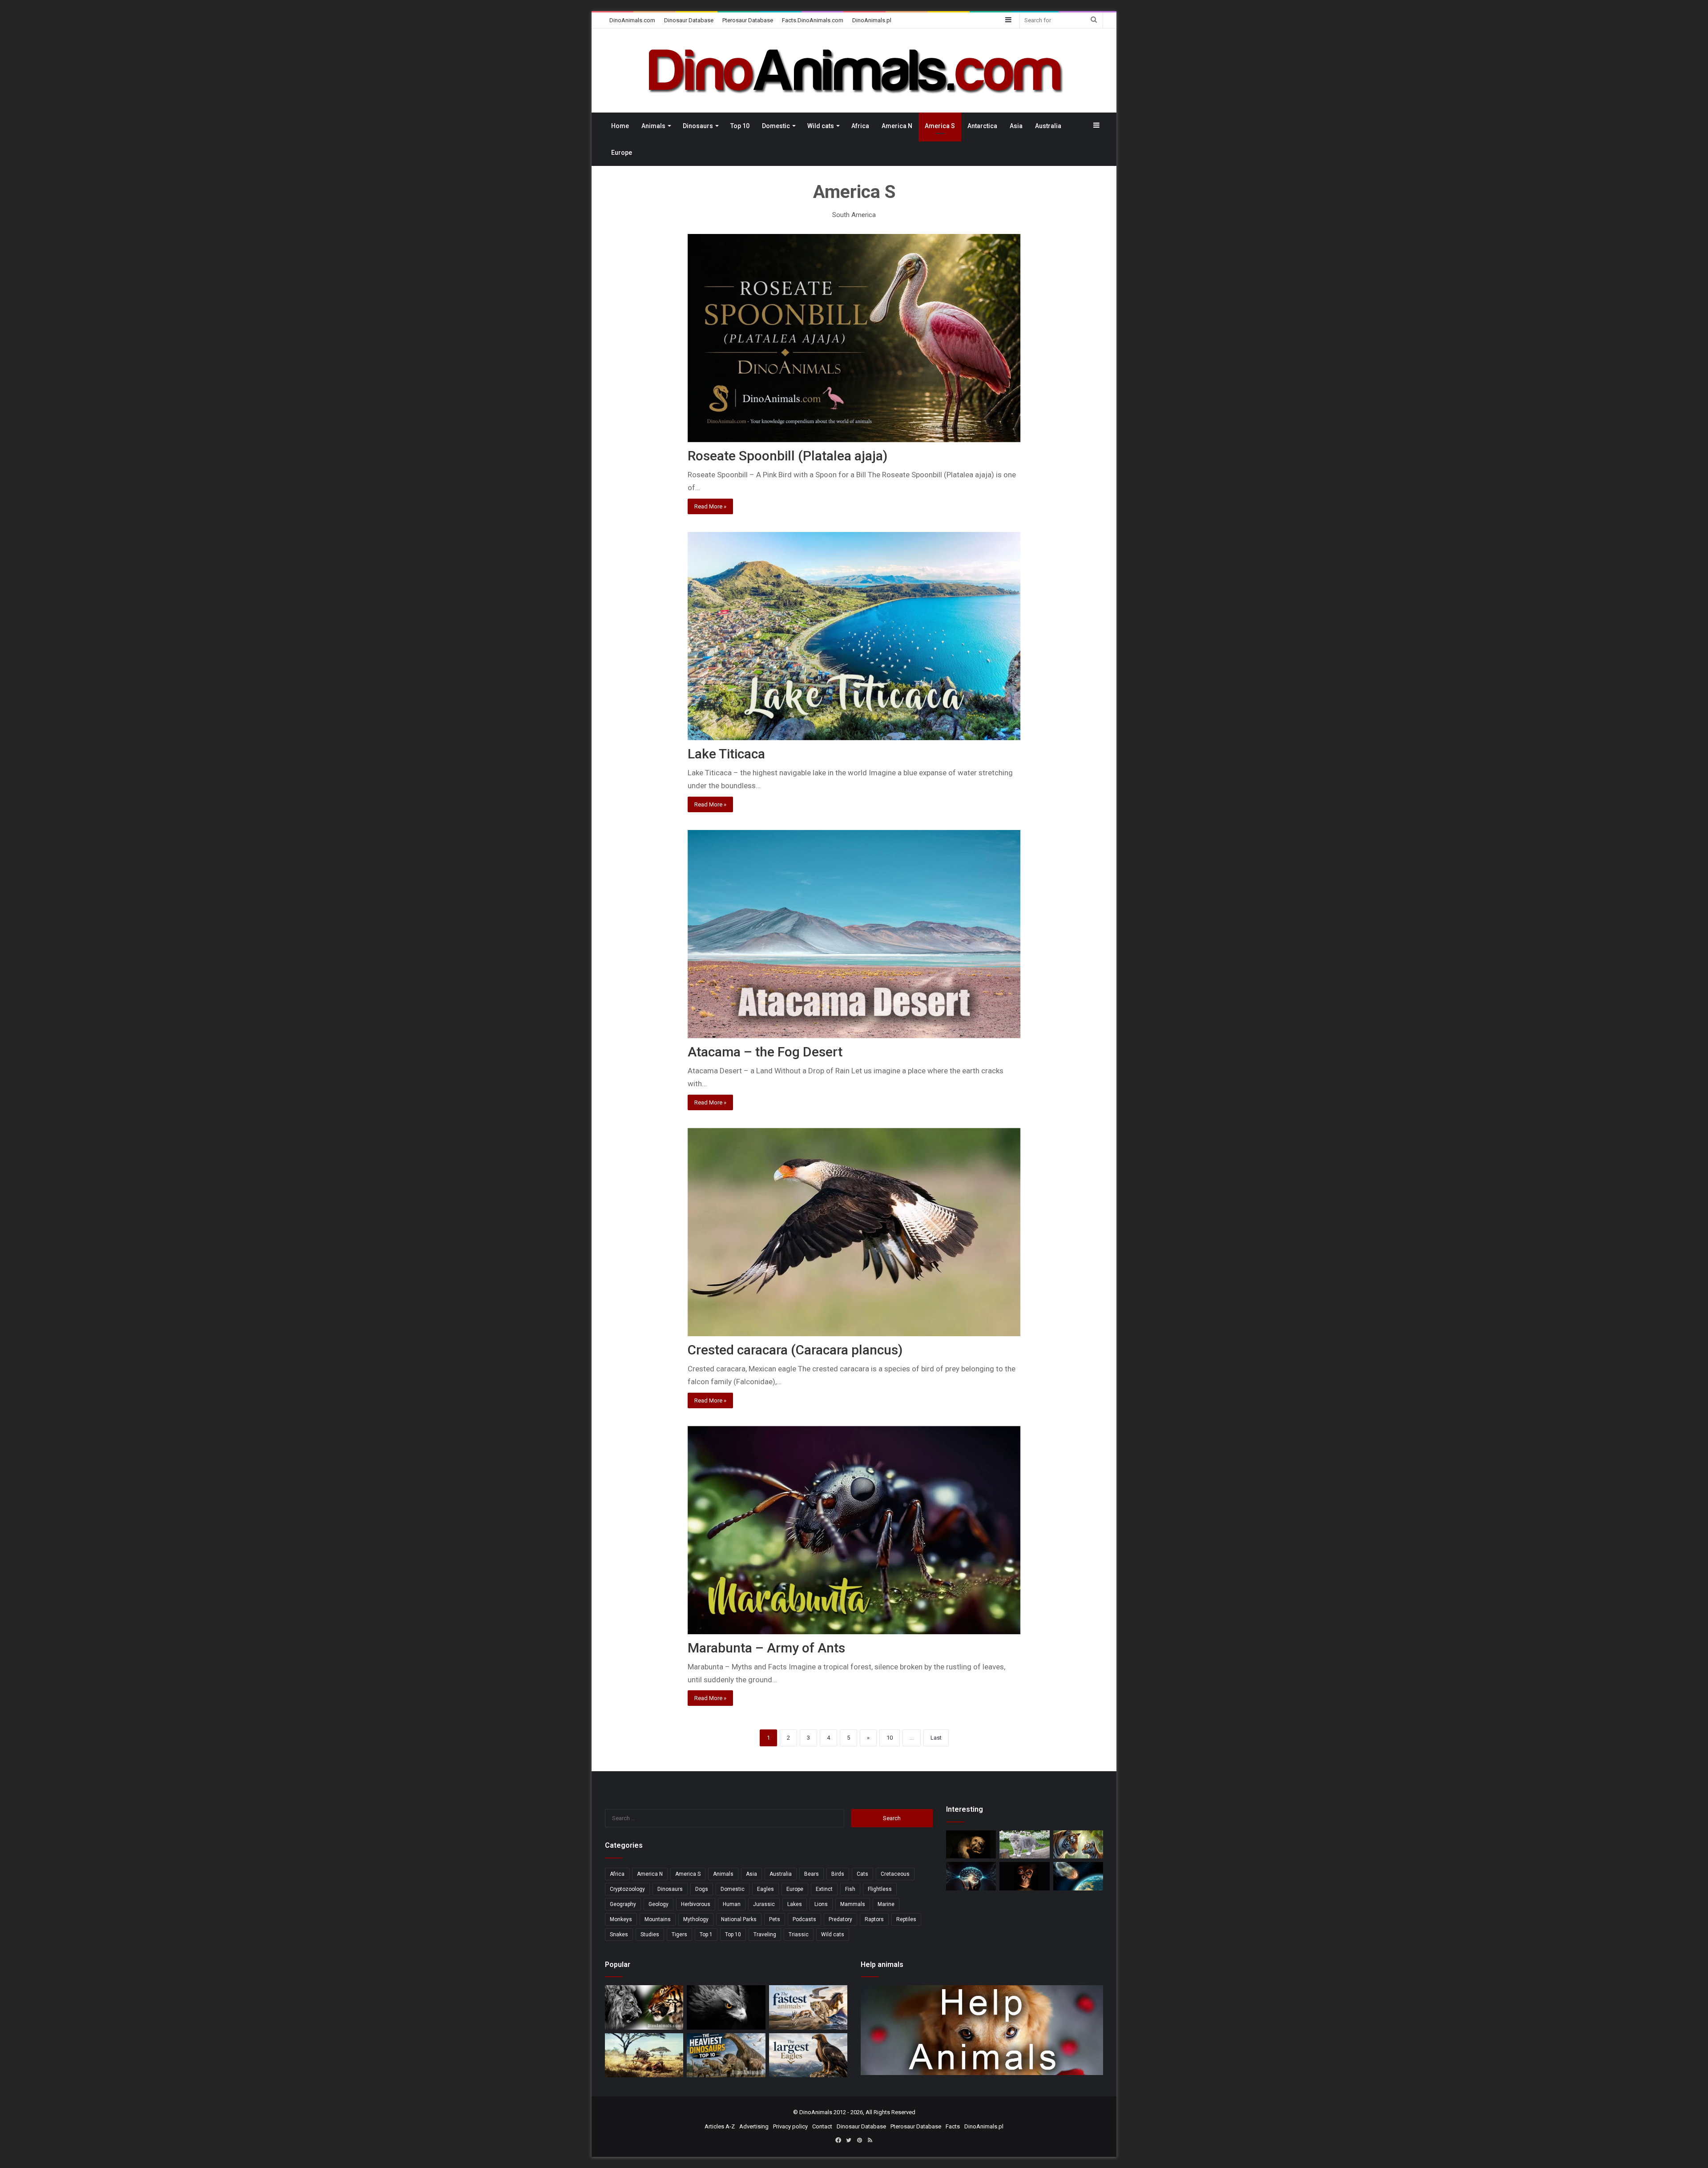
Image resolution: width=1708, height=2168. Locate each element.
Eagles (765, 1889)
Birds (838, 1874)
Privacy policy (790, 2126)
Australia (1048, 126)
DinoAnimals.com (632, 20)
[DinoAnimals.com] (854, 71)
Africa (860, 126)
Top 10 (740, 126)
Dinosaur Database (689, 20)
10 (890, 1738)
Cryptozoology (627, 1889)
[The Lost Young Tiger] (1078, 1844)
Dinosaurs (698, 126)
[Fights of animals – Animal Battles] (644, 2055)
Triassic (799, 1934)
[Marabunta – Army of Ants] (854, 1530)
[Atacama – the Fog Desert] (854, 934)
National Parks (739, 1919)
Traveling (765, 1934)
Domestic (776, 126)
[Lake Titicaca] (854, 636)
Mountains (658, 1919)
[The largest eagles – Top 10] (808, 2055)
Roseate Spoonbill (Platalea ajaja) (788, 456)
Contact (822, 2126)
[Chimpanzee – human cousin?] (1024, 1876)
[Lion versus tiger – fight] (644, 2007)
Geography (623, 1904)
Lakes (795, 1904)
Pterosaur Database (748, 20)
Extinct (824, 1889)
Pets (775, 1919)
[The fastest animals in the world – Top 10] (808, 2007)
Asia (1016, 126)
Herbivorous (696, 1904)
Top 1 (706, 1934)
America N (897, 126)
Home (620, 126)
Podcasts (804, 1919)
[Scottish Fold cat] (1024, 1844)
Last (936, 1738)
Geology (659, 1904)
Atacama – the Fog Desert (765, 1052)
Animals (653, 126)
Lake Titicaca (726, 754)
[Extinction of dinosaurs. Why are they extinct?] (1078, 1876)
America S (940, 126)
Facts (953, 2126)
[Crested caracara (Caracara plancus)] (854, 1232)
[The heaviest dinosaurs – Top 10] (726, 2055)
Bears (812, 1874)
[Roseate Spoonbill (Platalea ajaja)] (854, 338)
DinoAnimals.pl (872, 20)
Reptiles (906, 1919)
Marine (886, 1904)
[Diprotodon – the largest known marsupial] (971, 1844)
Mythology (696, 1919)
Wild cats (821, 126)
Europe (622, 153)
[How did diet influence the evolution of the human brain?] (971, 1876)
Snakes (619, 1934)
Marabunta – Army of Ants (766, 1648)
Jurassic (764, 1904)
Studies (650, 1934)
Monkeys (621, 1919)
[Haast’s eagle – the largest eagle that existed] (726, 2007)
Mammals (853, 1904)
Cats (862, 1874)
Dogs (702, 1889)
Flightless (880, 1889)
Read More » (710, 506)
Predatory (840, 1919)
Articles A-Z (720, 2126)
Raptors (874, 1919)
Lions (821, 1904)
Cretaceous (895, 1874)
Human (732, 1904)
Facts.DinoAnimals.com (813, 20)
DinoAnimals (816, 2112)
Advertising (754, 2126)
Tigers (679, 1934)
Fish (850, 1889)
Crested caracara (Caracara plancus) (795, 1350)
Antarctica (982, 126)
